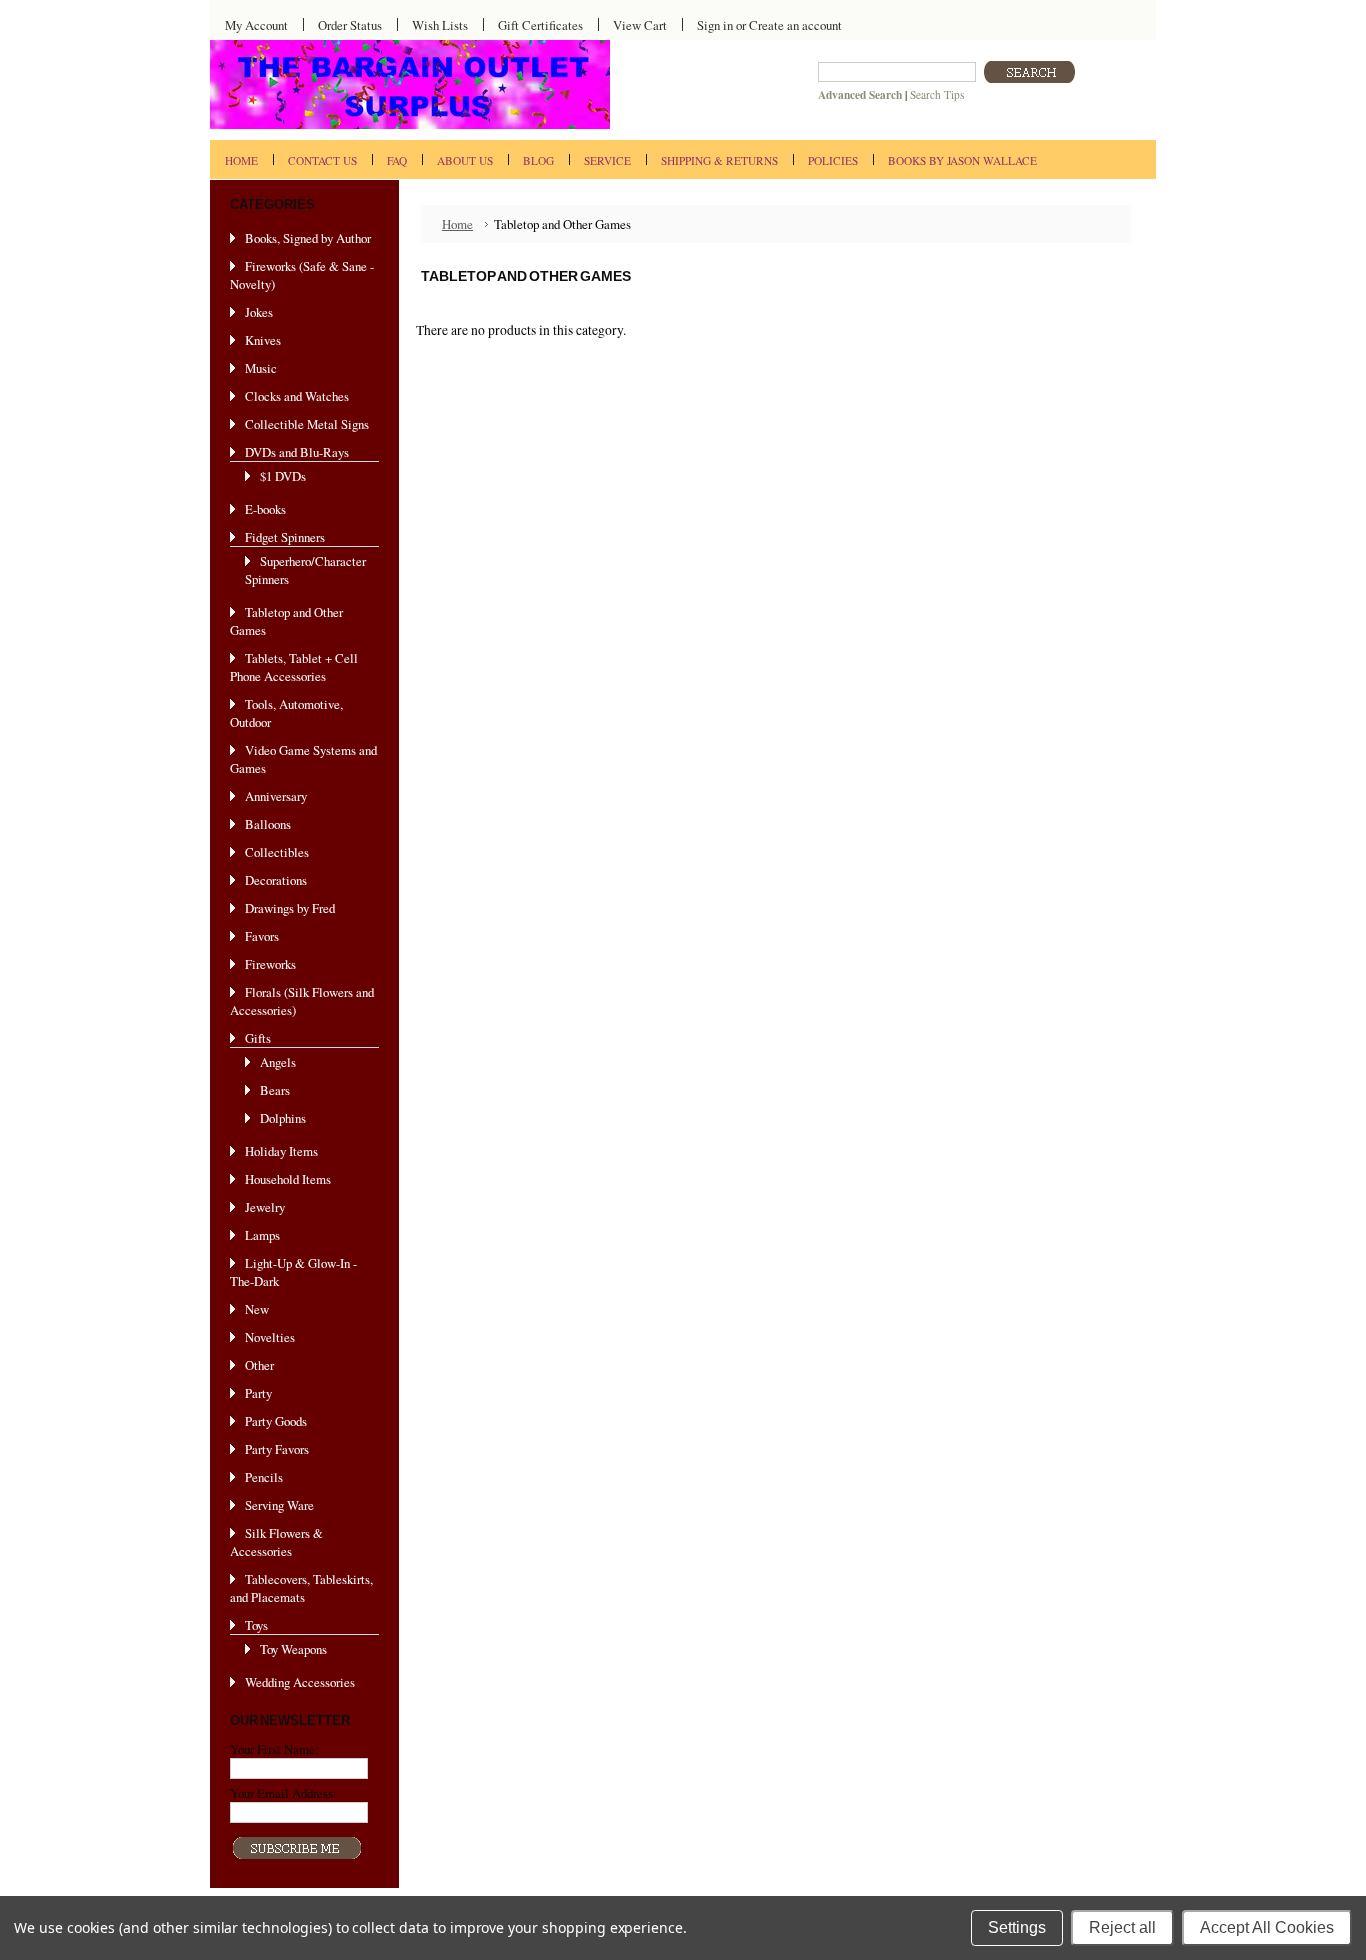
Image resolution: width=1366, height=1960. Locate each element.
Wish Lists (440, 25)
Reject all (1122, 1927)
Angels (278, 1062)
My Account (256, 25)
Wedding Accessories (300, 1682)
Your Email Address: (283, 1793)
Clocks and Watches (297, 396)
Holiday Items (281, 1151)
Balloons (268, 824)
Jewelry (265, 1207)
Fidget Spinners (285, 537)
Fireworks (270, 964)
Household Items (288, 1179)
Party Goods (276, 1421)
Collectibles (277, 852)
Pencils (264, 1477)
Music (261, 368)
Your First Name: (274, 1749)
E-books (265, 509)
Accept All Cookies (1267, 1927)
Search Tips (937, 94)
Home (457, 224)
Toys (256, 1625)
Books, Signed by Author (308, 238)
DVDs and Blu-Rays (297, 452)
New (257, 1309)
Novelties (270, 1337)
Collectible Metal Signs (307, 424)
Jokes (259, 312)
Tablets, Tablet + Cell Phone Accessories (294, 667)
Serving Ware (279, 1505)
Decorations (276, 880)
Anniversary (276, 796)
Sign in (715, 25)
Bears (275, 1090)
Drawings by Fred (290, 908)
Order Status (350, 25)
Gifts (258, 1038)
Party (258, 1393)
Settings (1017, 1927)
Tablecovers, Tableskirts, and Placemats (301, 1588)
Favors (262, 936)
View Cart (640, 25)
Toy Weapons (293, 1649)
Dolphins (283, 1118)
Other (259, 1365)
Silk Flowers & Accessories (276, 1542)
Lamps (262, 1235)
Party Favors (277, 1449)
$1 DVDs (283, 476)
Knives (263, 340)
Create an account (795, 25)
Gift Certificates (540, 25)
